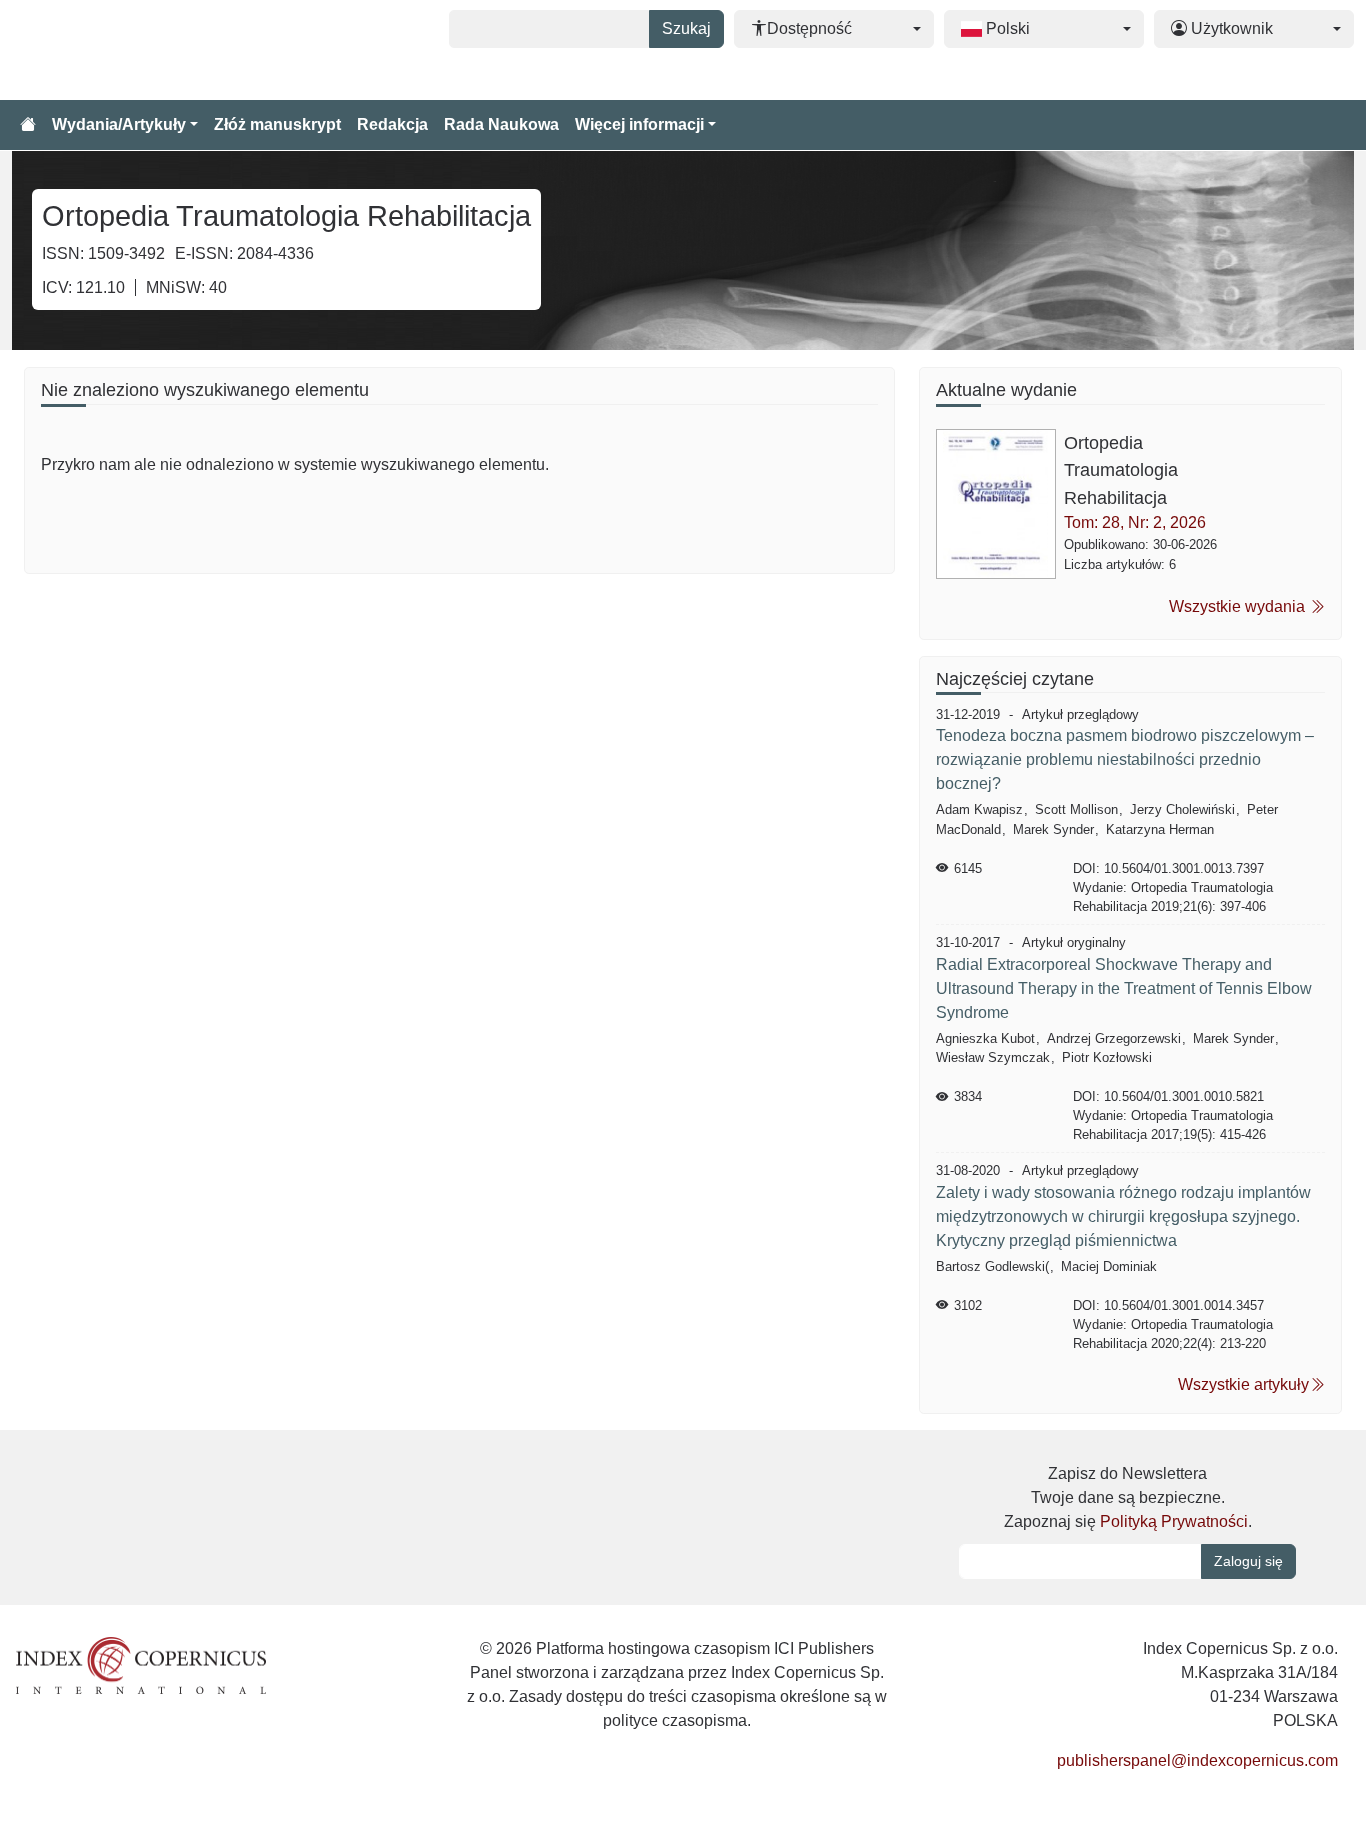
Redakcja (392, 124)
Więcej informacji (639, 124)
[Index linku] (141, 1664)
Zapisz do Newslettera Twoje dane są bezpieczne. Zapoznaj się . (1128, 1497)
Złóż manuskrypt (277, 124)
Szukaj (686, 28)
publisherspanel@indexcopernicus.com (1197, 1760)
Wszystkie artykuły (1243, 1384)
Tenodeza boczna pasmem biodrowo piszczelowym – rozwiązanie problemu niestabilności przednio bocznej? (1125, 759)
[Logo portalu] (112, 50)
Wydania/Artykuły (119, 124)
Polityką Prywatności (1174, 1521)
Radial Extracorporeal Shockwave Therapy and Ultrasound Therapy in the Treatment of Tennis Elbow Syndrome (1124, 988)
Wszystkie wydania (1239, 606)
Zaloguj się (1248, 1561)
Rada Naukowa (501, 124)
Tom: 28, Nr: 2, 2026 (1135, 522)
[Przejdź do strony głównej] (28, 125)
